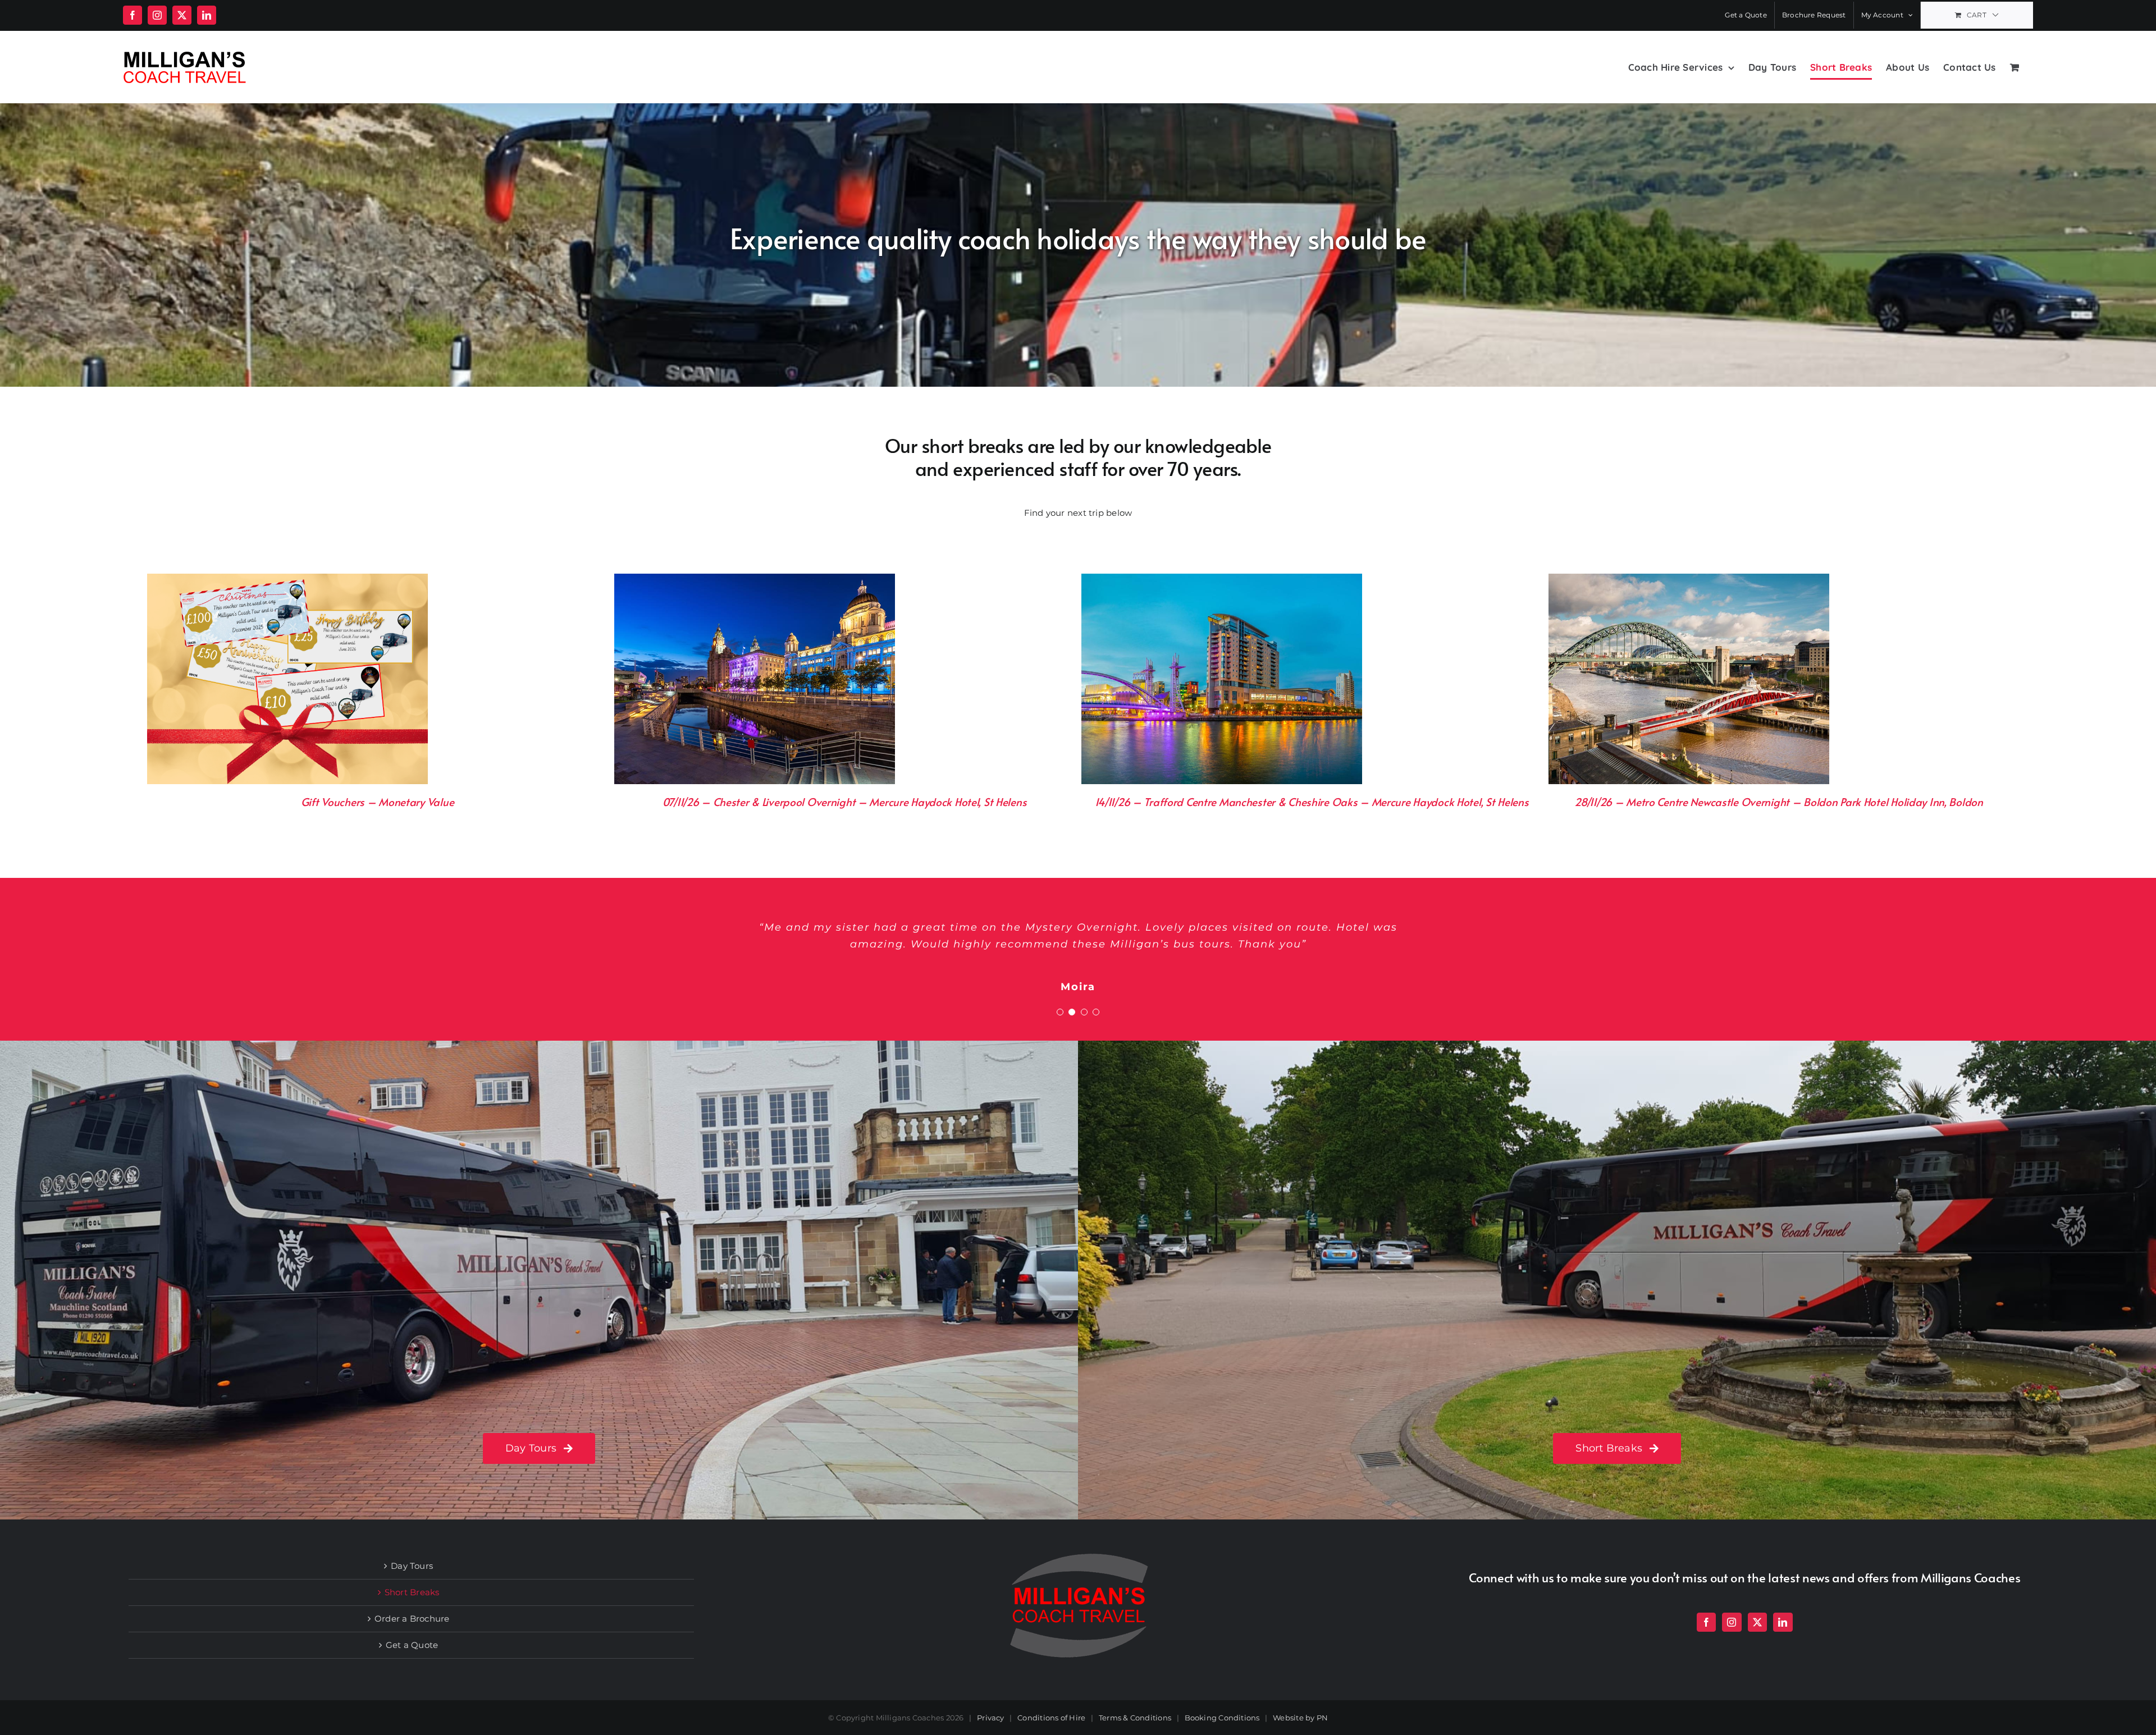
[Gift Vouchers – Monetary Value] (287, 581)
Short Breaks (412, 1592)
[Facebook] (1706, 1622)
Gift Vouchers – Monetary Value (377, 802)
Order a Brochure (412, 1619)
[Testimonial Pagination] (1060, 1012)
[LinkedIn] (1783, 1622)
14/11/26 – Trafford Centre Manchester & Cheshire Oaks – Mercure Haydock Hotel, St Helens (1312, 802)
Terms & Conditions (1135, 1718)
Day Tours (412, 1566)
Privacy (991, 1718)
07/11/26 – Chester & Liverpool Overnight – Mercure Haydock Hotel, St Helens (845, 802)
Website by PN (1300, 1718)
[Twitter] (1757, 1622)
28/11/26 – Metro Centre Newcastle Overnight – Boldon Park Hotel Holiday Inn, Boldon (1778, 802)
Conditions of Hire (1051, 1718)
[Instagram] (1732, 1622)
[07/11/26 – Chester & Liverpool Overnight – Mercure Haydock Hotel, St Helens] (755, 581)
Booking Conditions (1222, 1718)
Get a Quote (412, 1645)
